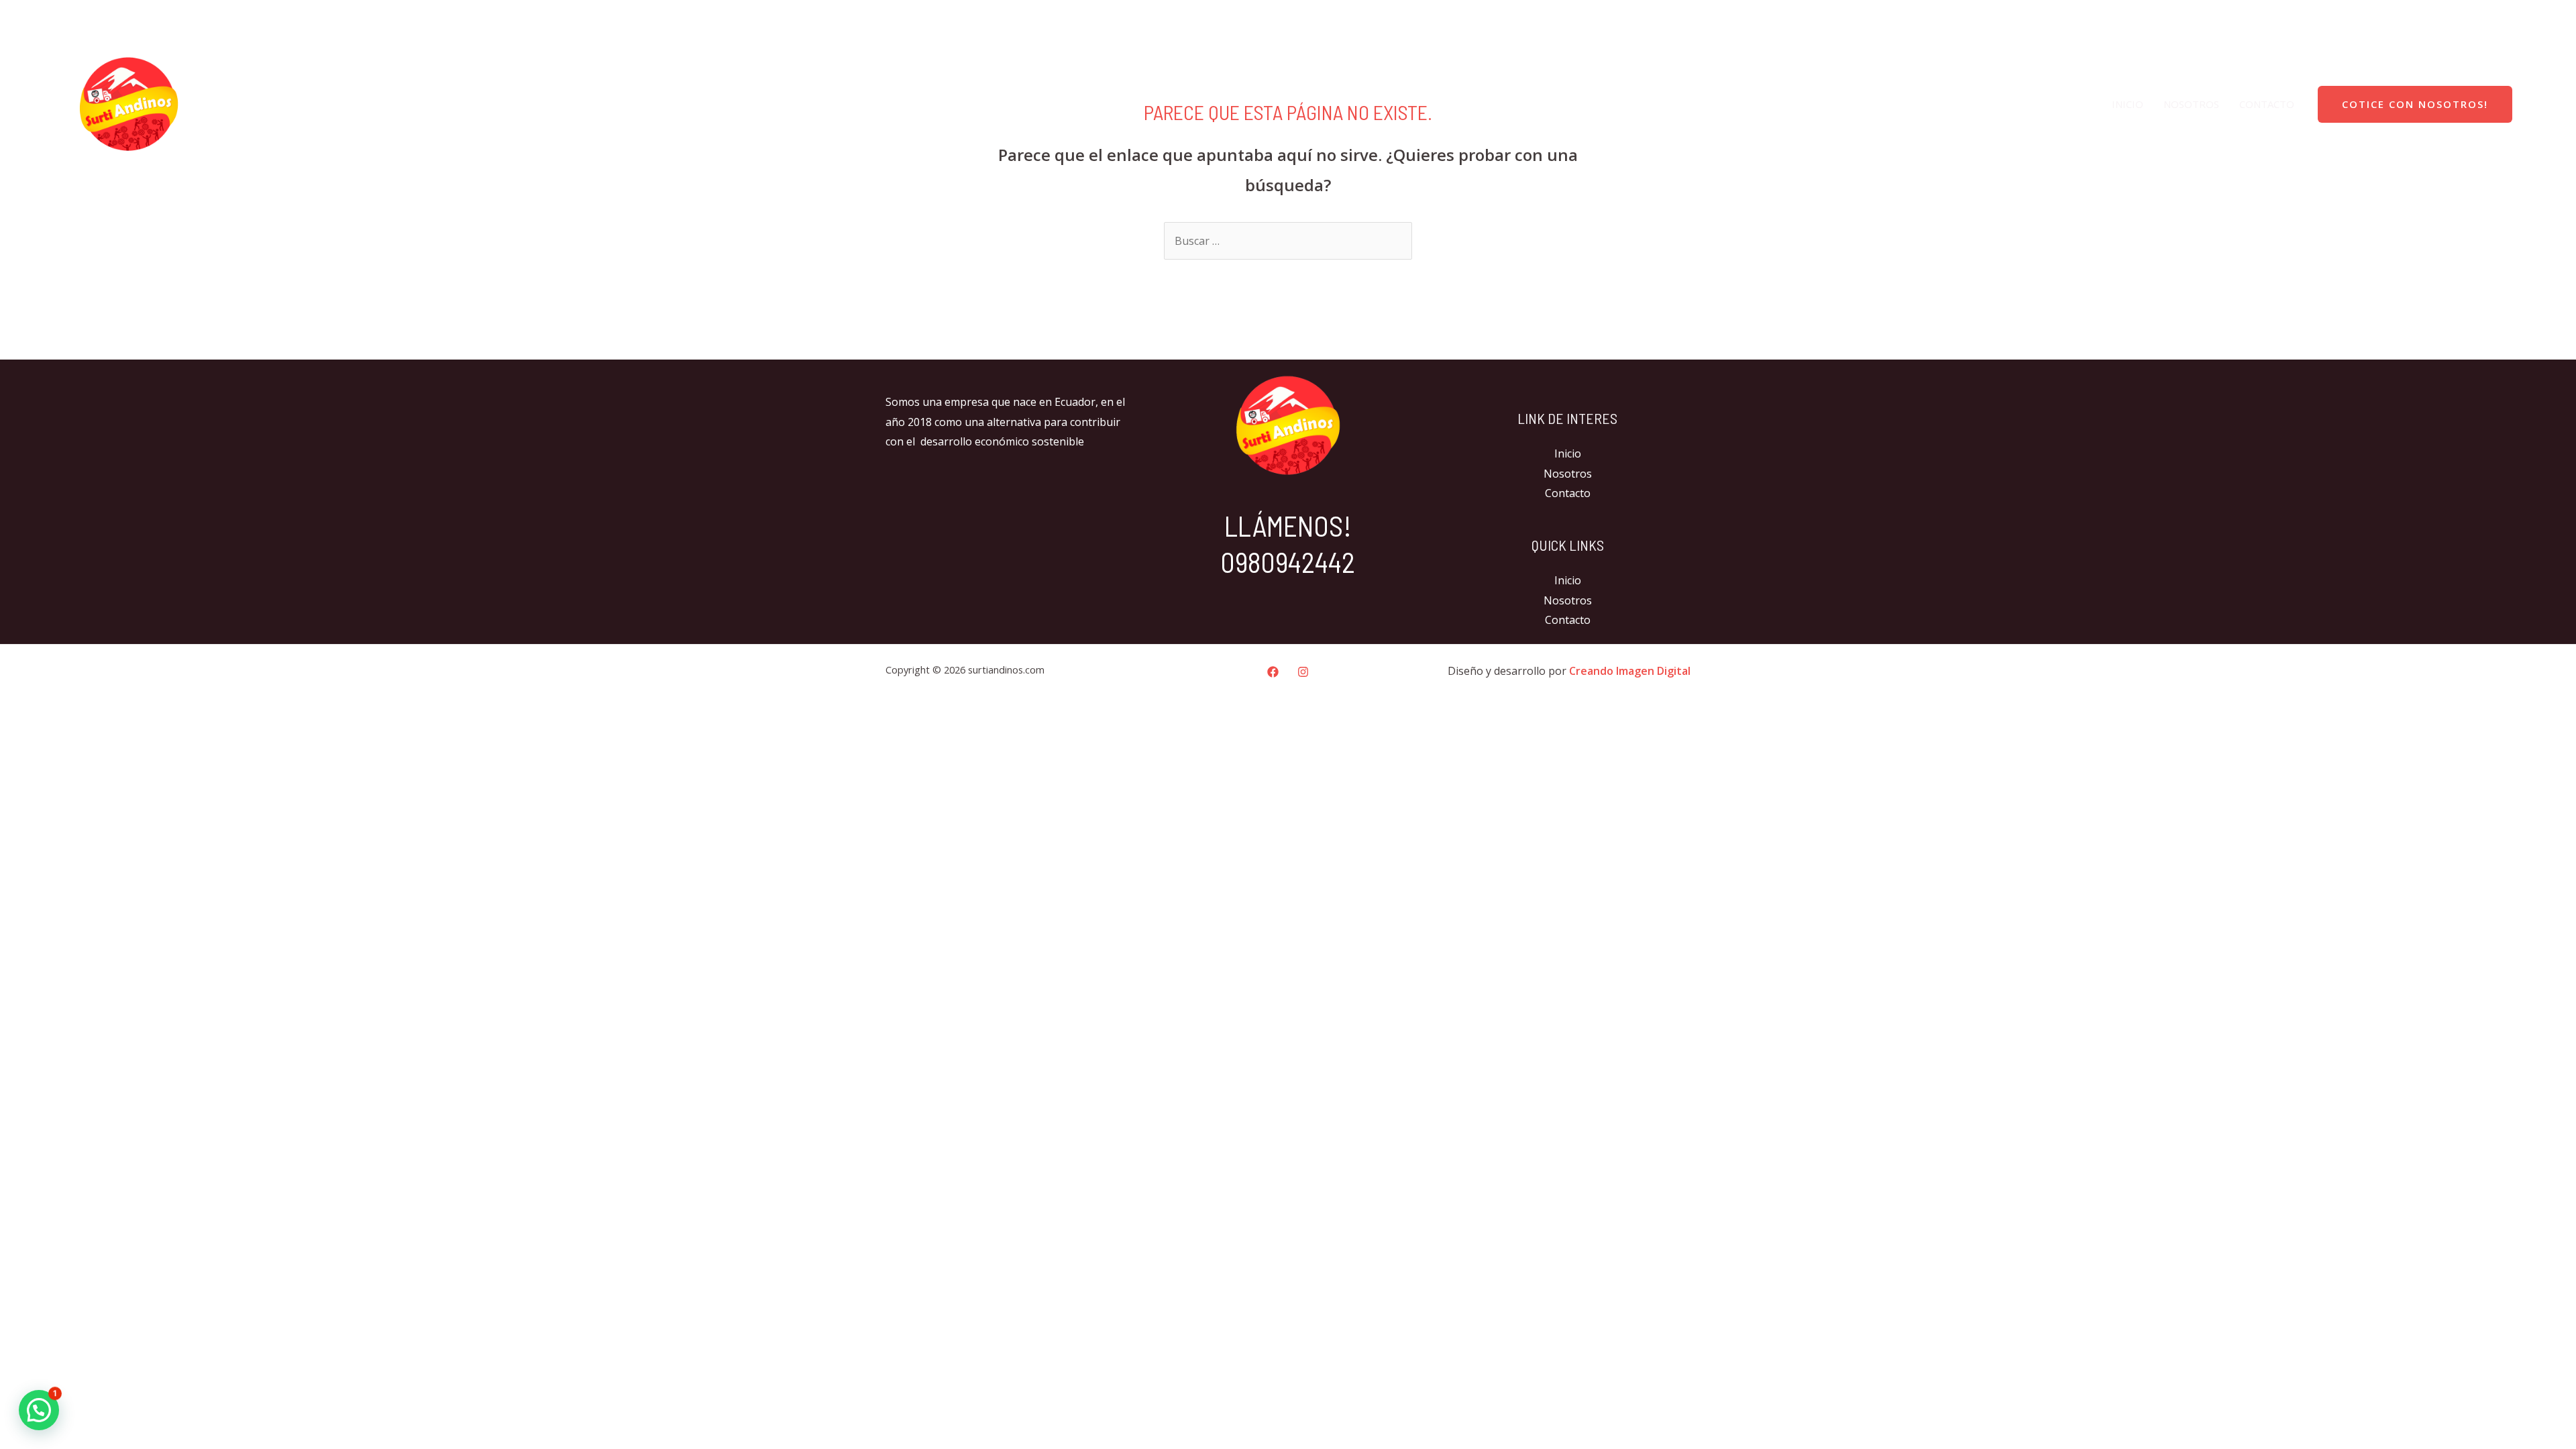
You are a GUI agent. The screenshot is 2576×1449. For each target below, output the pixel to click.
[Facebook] (2514, 17)
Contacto (2267, 104)
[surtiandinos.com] (129, 103)
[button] (39, 1410)
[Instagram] (2542, 17)
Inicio (2128, 104)
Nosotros (2191, 104)
